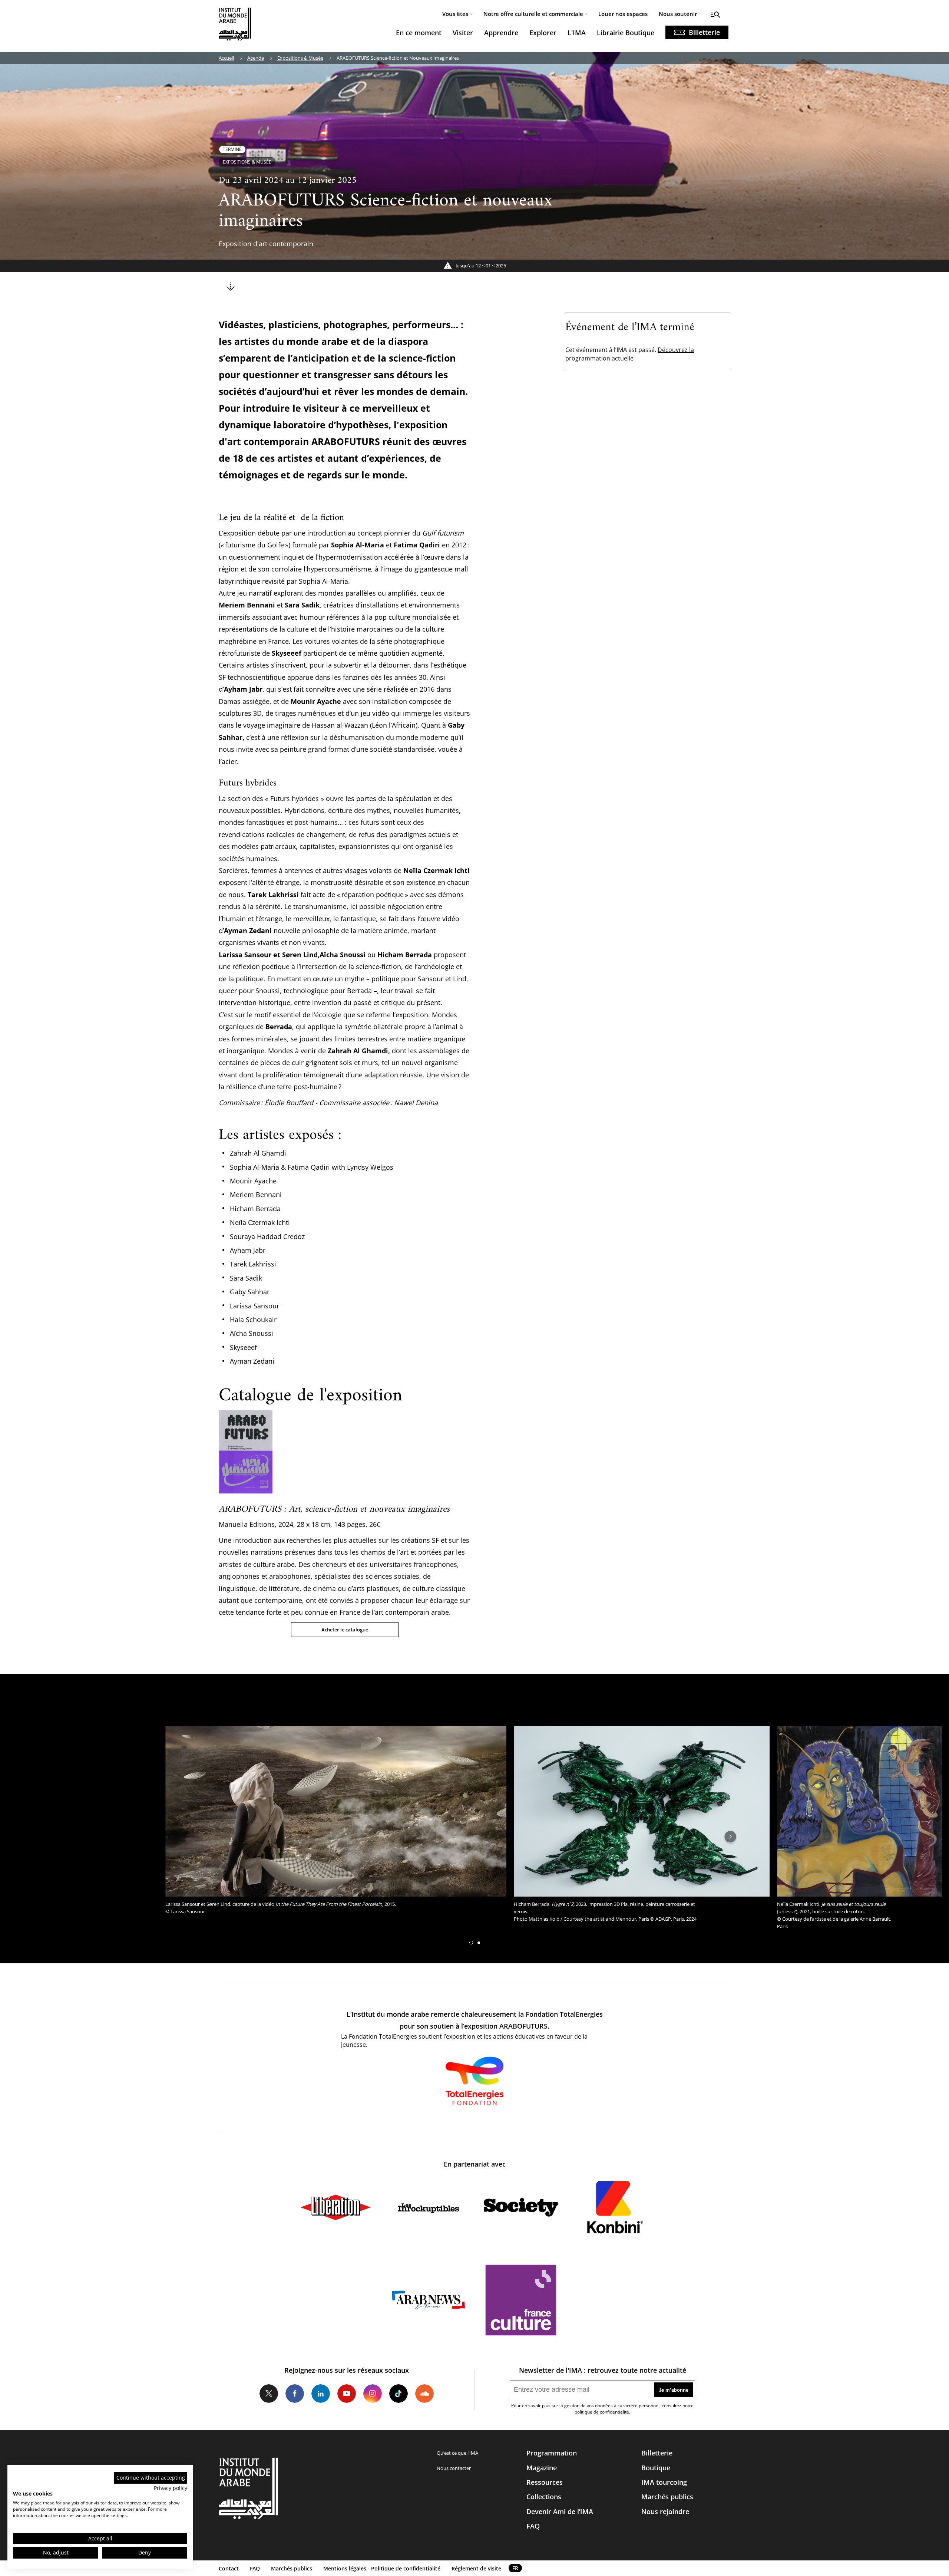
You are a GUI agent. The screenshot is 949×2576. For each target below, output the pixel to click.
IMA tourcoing (664, 2482)
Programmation (552, 2453)
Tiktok (399, 2394)
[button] (471, 1943)
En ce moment (419, 33)
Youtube (347, 2394)
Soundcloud (424, 2394)
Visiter (463, 33)
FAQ (533, 2526)
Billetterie (704, 32)
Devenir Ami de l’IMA (560, 2511)
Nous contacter (454, 2468)
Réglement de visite (476, 2568)
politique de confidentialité (602, 2412)
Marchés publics (667, 2497)
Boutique (656, 2468)
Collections (544, 2497)
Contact (229, 2568)
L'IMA (577, 33)
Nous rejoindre (665, 2511)
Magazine (542, 2468)
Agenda (256, 58)
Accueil (226, 58)
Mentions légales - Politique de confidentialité (382, 2568)
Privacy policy (171, 2488)
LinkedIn (321, 2394)
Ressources (545, 2482)
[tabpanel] (336, 1822)
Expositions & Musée (300, 58)
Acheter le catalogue (345, 1630)
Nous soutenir (678, 14)
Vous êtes (455, 14)
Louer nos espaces (623, 14)
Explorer (543, 33)
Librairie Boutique (626, 33)
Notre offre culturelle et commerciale (533, 14)
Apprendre (501, 33)
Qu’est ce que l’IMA (457, 2453)
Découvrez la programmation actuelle (630, 354)
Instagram (373, 2394)
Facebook (295, 2394)
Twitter (269, 2394)
